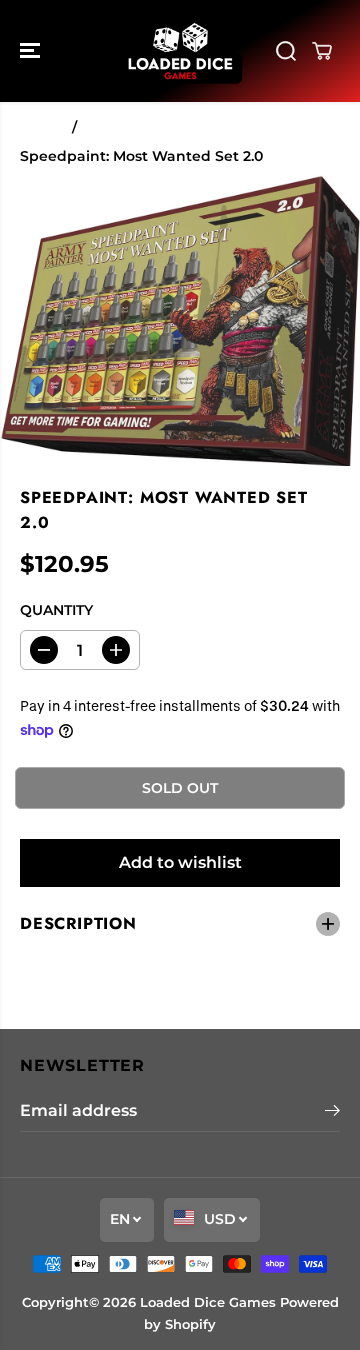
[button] (32, 51)
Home (42, 127)
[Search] (286, 51)
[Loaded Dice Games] (180, 51)
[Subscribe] (332, 1113)
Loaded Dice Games (208, 1302)
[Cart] (322, 51)
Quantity (56, 610)
